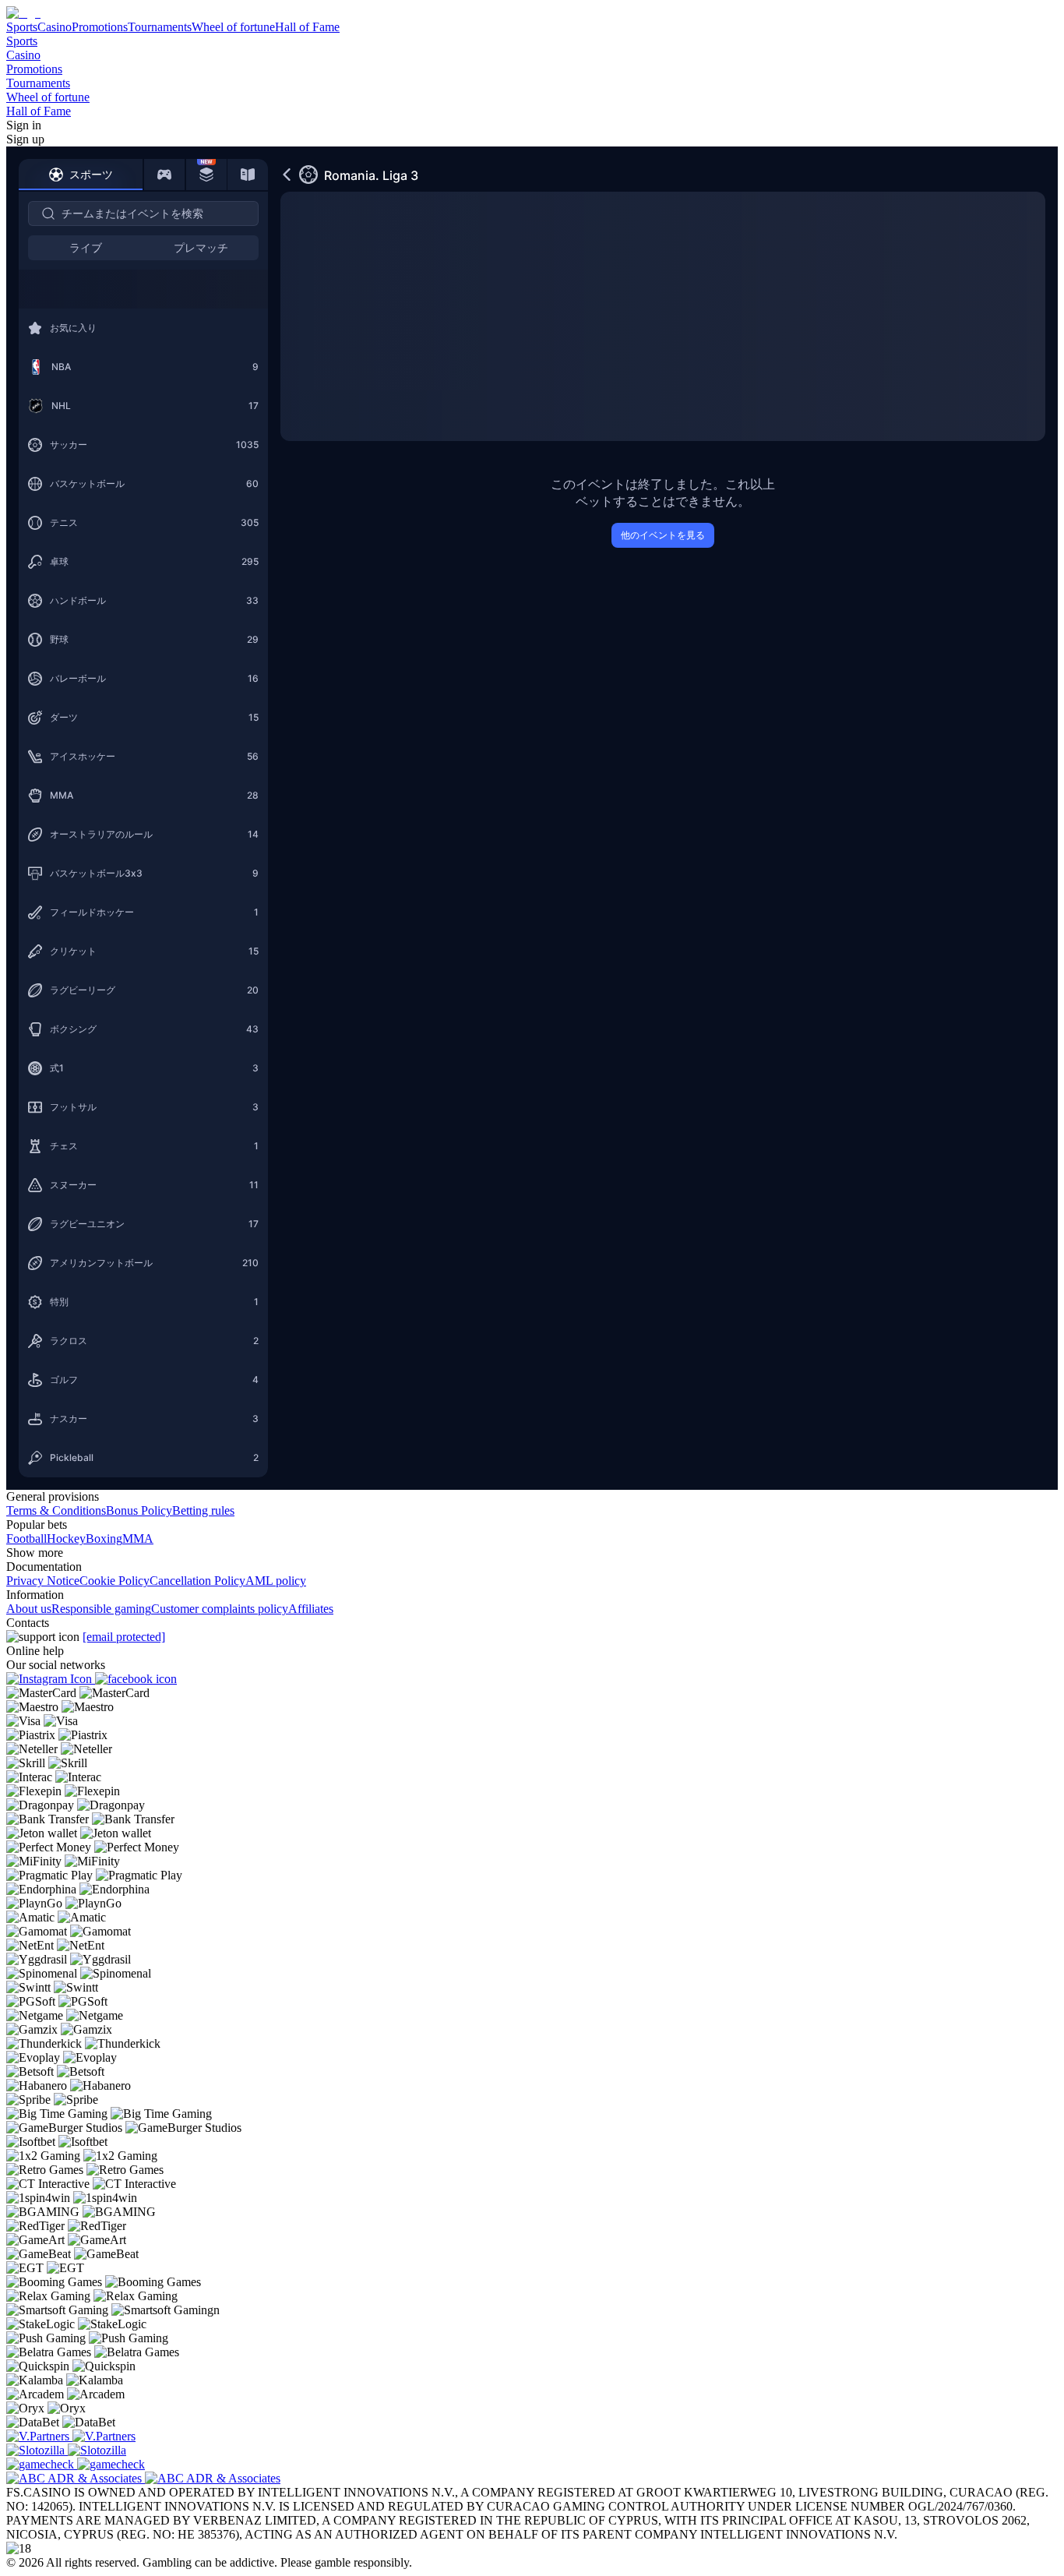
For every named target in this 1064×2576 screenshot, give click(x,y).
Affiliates (311, 1609)
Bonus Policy (139, 1510)
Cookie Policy (115, 1581)
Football (26, 1539)
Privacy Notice (43, 1581)
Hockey (66, 1539)
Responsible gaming (101, 1609)
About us (29, 1609)
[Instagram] (51, 1679)
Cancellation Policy (197, 1581)
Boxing (104, 1539)
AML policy (276, 1581)
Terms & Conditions (56, 1510)
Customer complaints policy (220, 1609)
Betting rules (203, 1510)
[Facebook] (136, 1679)
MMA (138, 1539)
